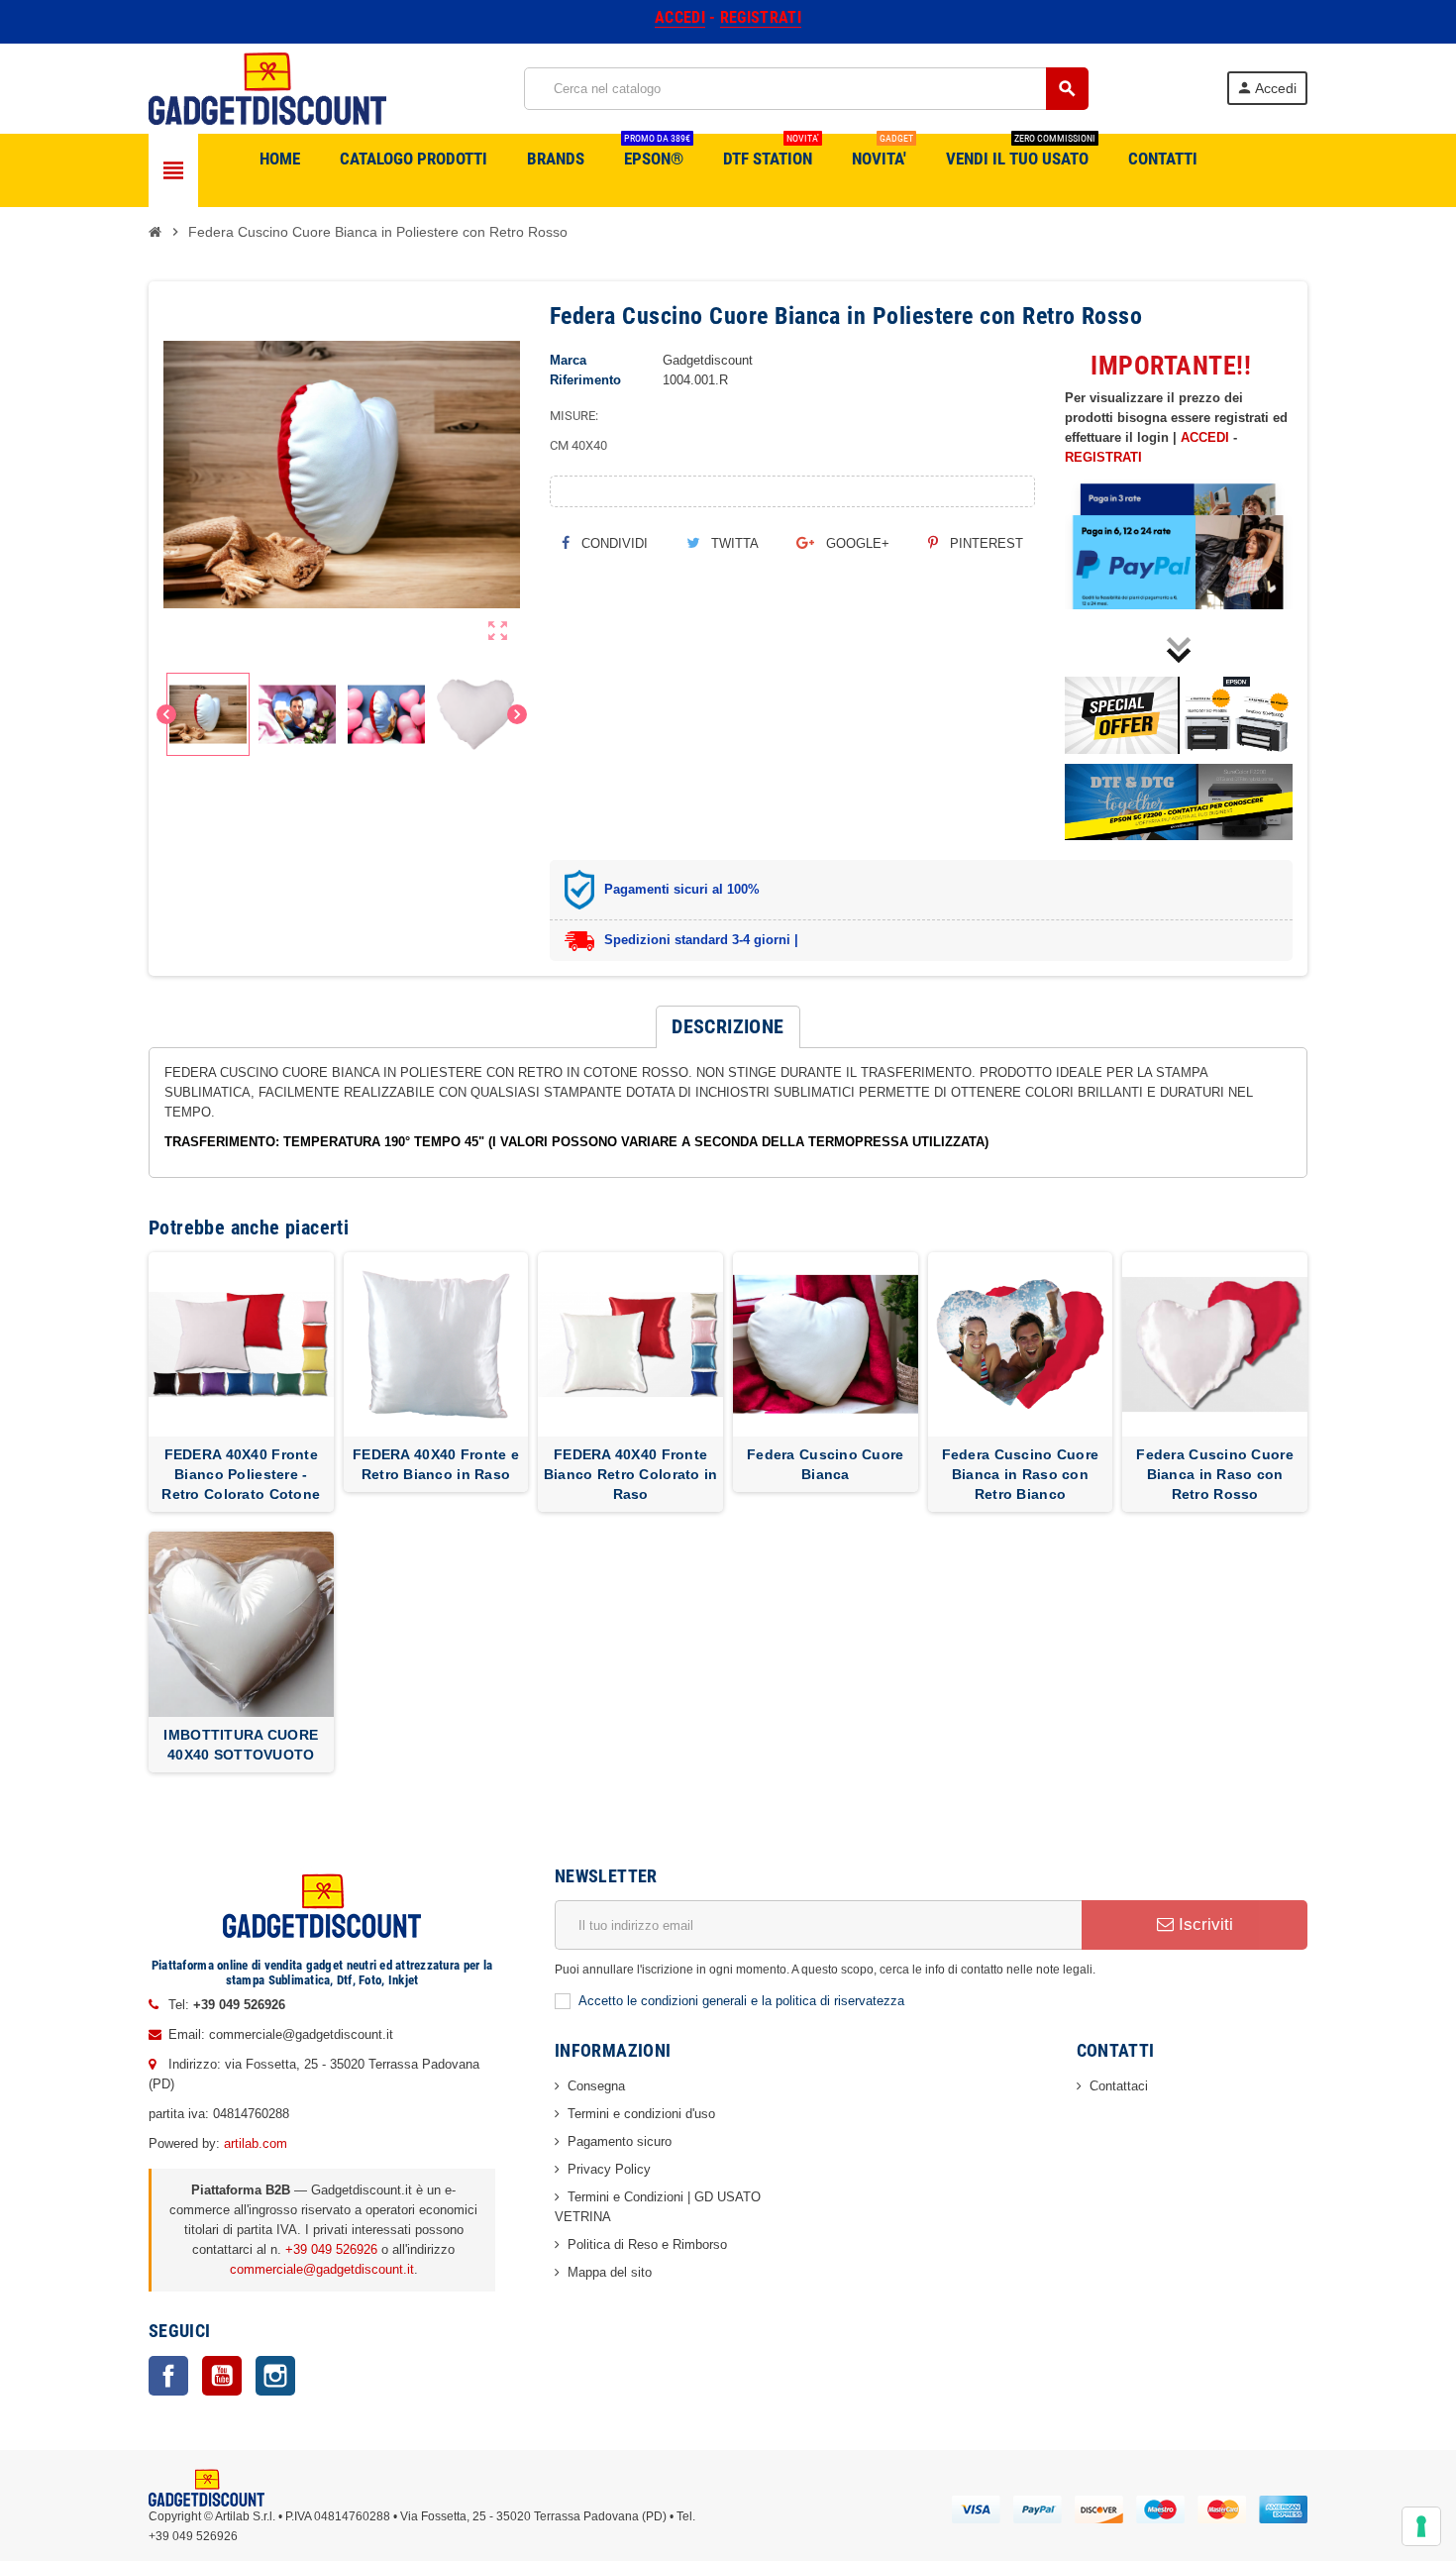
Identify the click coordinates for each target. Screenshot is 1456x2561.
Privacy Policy (609, 2169)
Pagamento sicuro (620, 2141)
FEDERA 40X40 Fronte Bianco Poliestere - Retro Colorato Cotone (241, 1474)
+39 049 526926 (331, 2249)
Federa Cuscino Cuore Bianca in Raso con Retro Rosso (1215, 1474)
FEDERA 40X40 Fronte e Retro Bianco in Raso (436, 1464)
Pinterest (985, 543)
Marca (568, 360)
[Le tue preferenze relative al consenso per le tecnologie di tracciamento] (1421, 2526)
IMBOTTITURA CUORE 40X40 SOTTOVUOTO (241, 1745)
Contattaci (1119, 2086)
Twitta (733, 543)
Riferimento (585, 380)
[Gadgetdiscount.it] (267, 88)
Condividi (613, 543)
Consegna (596, 2086)
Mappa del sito (610, 2272)
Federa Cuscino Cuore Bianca (826, 1464)
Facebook (168, 2376)
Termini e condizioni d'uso (641, 2114)
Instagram (275, 2376)
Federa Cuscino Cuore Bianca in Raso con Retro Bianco (1021, 1474)
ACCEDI (1205, 437)
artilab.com (256, 2143)
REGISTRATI (1103, 457)
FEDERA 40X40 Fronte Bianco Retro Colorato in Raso (631, 1474)
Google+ (856, 543)
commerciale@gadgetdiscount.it (322, 2269)
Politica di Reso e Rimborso (647, 2244)
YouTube (222, 2376)
